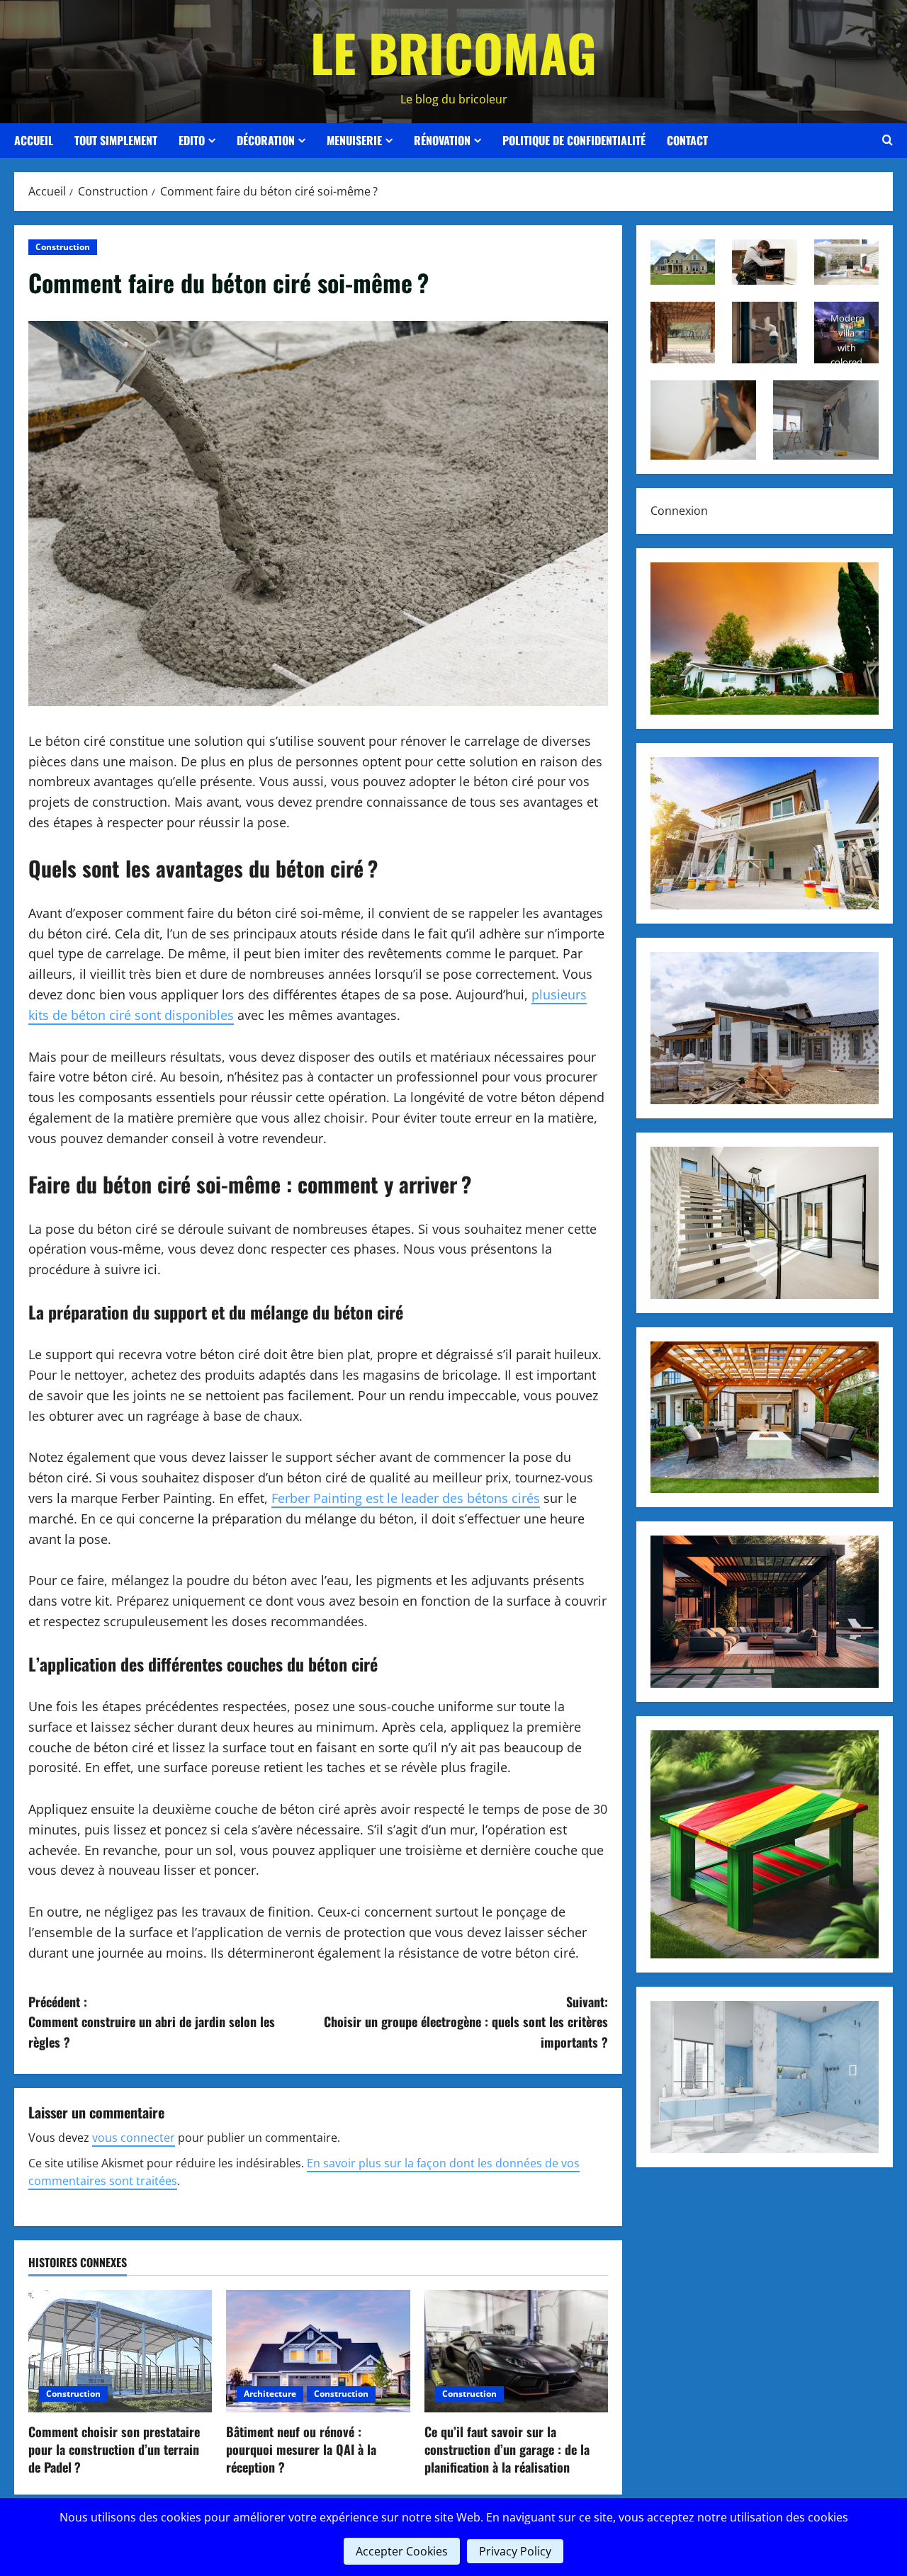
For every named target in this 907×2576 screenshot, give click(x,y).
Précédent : (152, 2022)
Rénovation (442, 140)
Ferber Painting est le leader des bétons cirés (406, 1498)
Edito (192, 140)
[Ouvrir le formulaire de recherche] (888, 140)
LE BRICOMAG (453, 52)
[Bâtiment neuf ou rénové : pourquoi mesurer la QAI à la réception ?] (318, 2351)
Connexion (679, 511)
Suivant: (466, 2022)
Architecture (270, 2394)
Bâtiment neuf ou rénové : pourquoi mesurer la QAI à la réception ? (301, 2449)
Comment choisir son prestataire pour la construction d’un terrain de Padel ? (114, 2449)
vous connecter (134, 2138)
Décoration (266, 140)
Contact (687, 140)
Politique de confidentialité (574, 140)
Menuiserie (354, 140)
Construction (63, 247)
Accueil (34, 140)
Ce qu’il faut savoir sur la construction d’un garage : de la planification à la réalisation (507, 2449)
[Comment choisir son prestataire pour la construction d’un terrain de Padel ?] (120, 2351)
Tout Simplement (116, 140)
